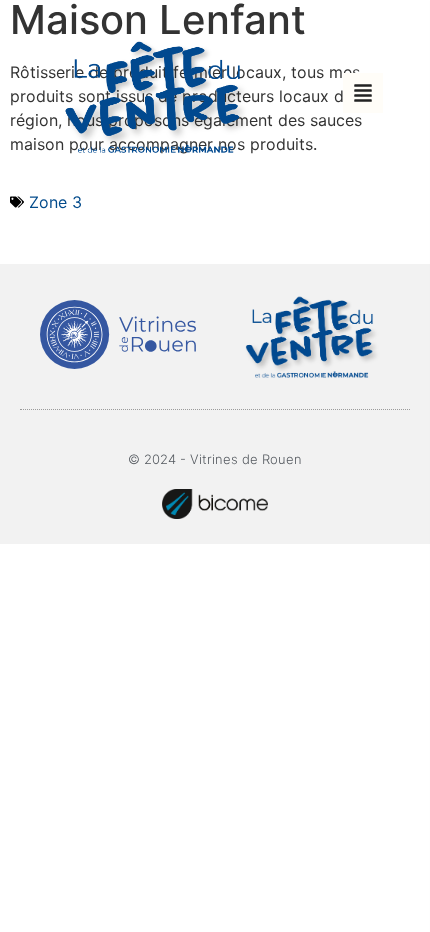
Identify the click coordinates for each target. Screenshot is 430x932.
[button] (363, 93)
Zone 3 (55, 202)
